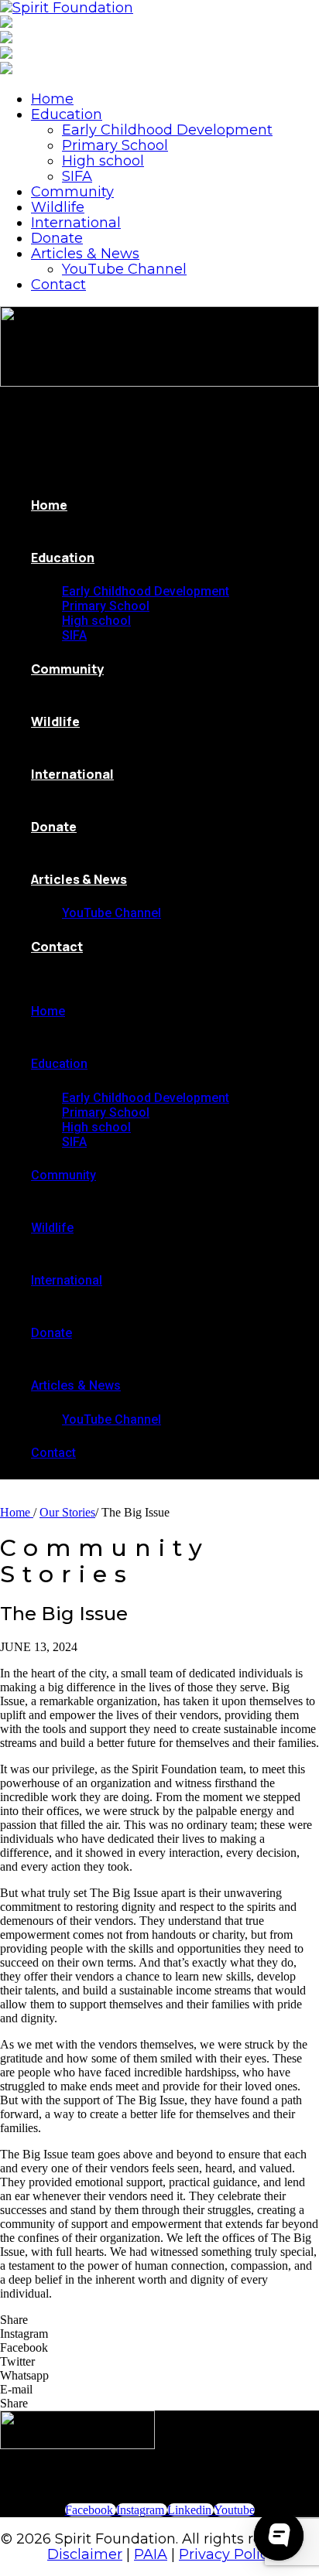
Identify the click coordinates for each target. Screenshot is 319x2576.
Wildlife (58, 207)
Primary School (115, 145)
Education (67, 114)
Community (72, 192)
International (76, 223)
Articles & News (85, 254)
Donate (57, 238)
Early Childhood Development (167, 130)
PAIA (151, 2554)
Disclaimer (85, 2554)
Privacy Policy (227, 2554)
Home (52, 99)
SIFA (77, 176)
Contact (58, 285)
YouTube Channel (124, 269)
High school (103, 161)
